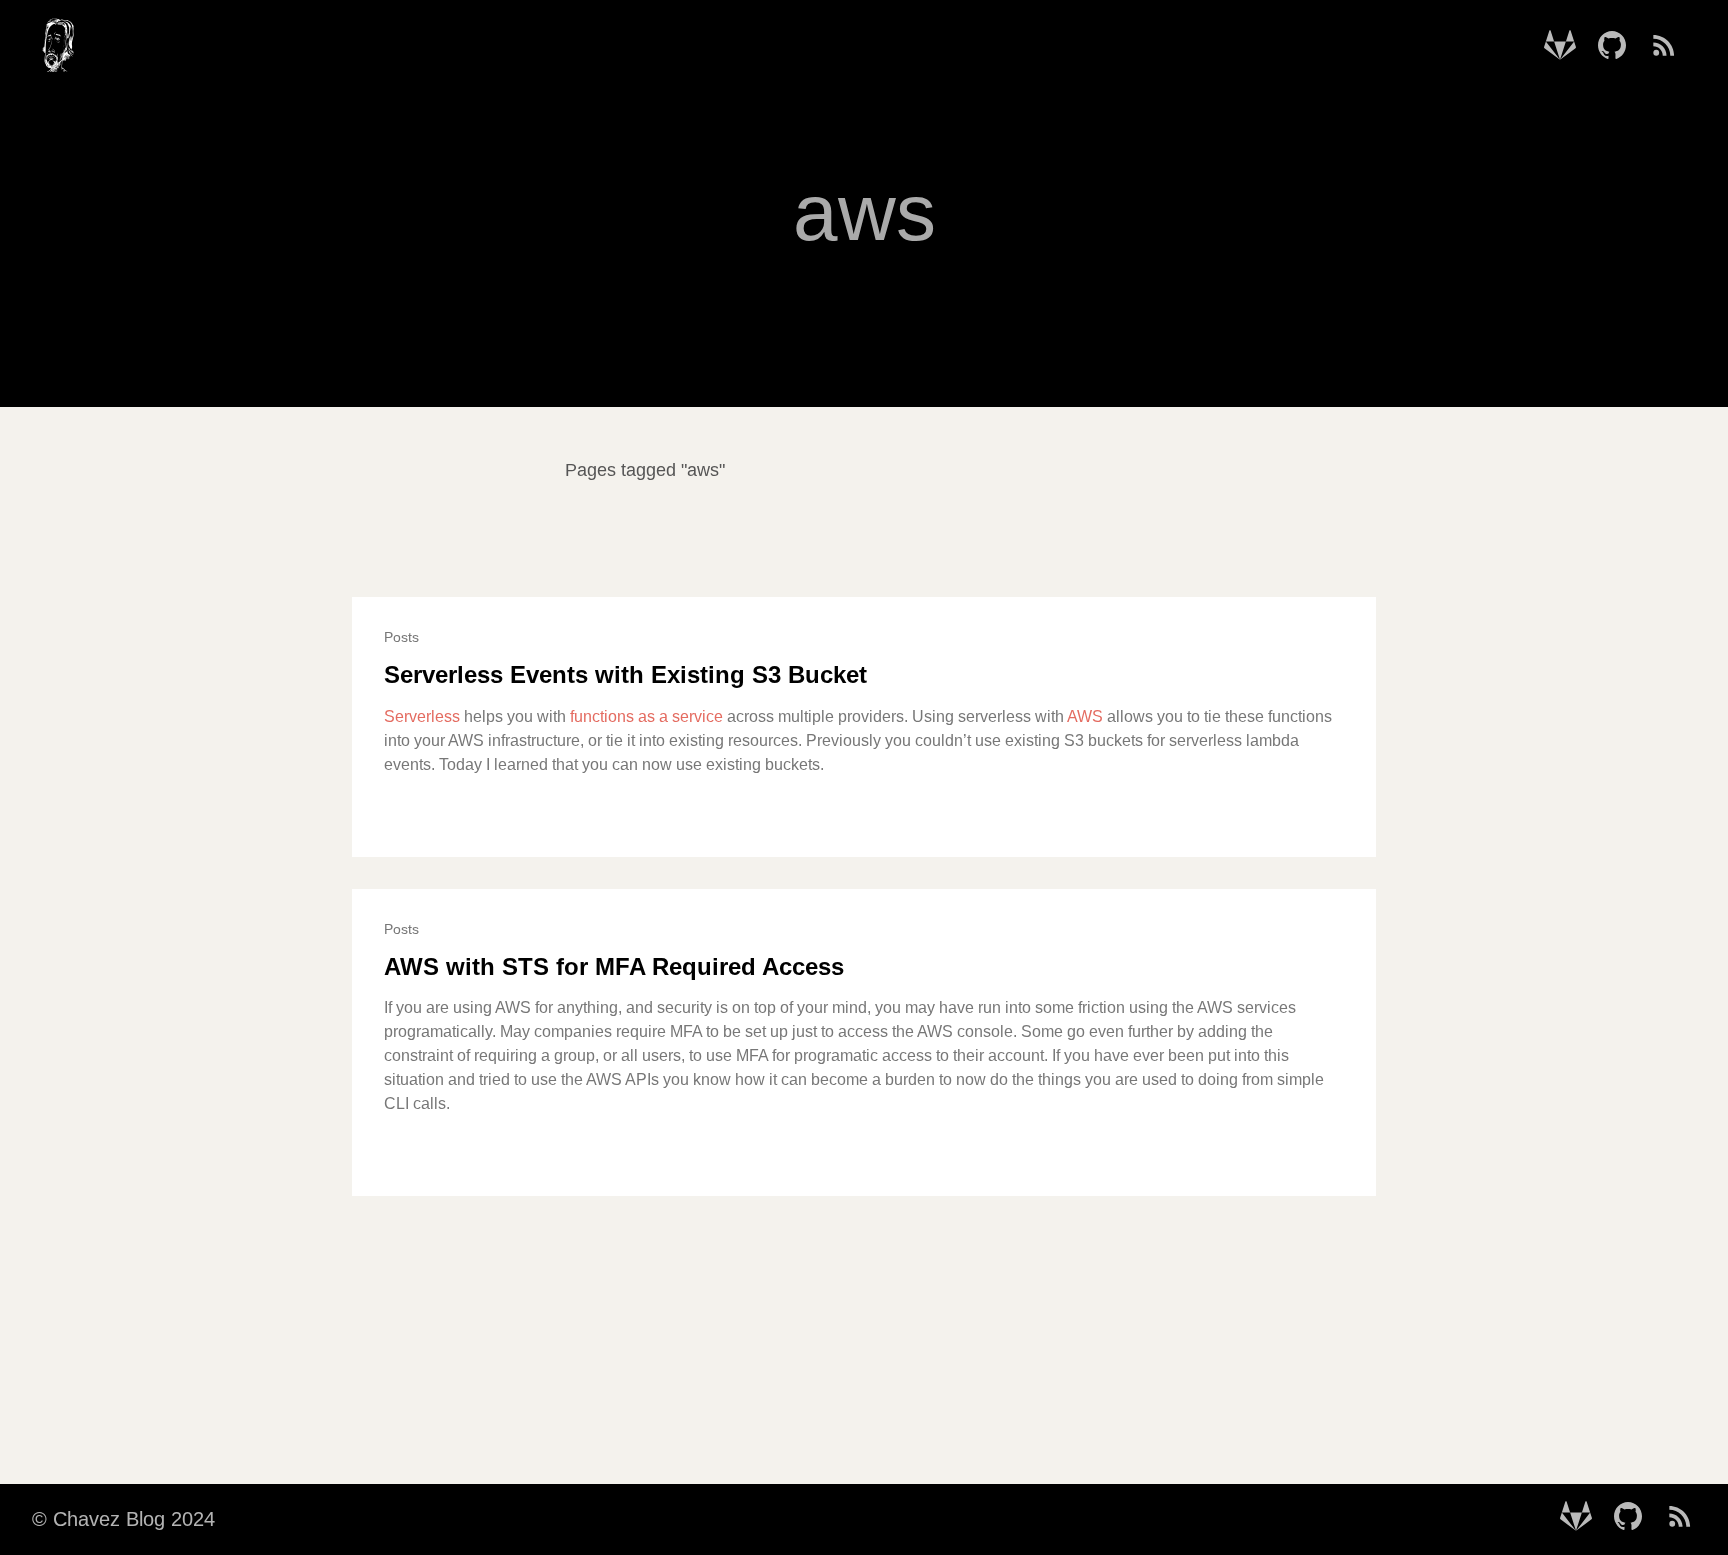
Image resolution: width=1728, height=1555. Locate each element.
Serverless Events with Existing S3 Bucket (625, 674)
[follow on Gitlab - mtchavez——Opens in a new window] (1566, 47)
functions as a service (646, 716)
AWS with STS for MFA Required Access (614, 966)
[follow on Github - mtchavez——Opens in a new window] (1618, 47)
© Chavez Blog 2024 (123, 1519)
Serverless (422, 716)
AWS (1085, 716)
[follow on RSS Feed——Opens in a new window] (1670, 47)
